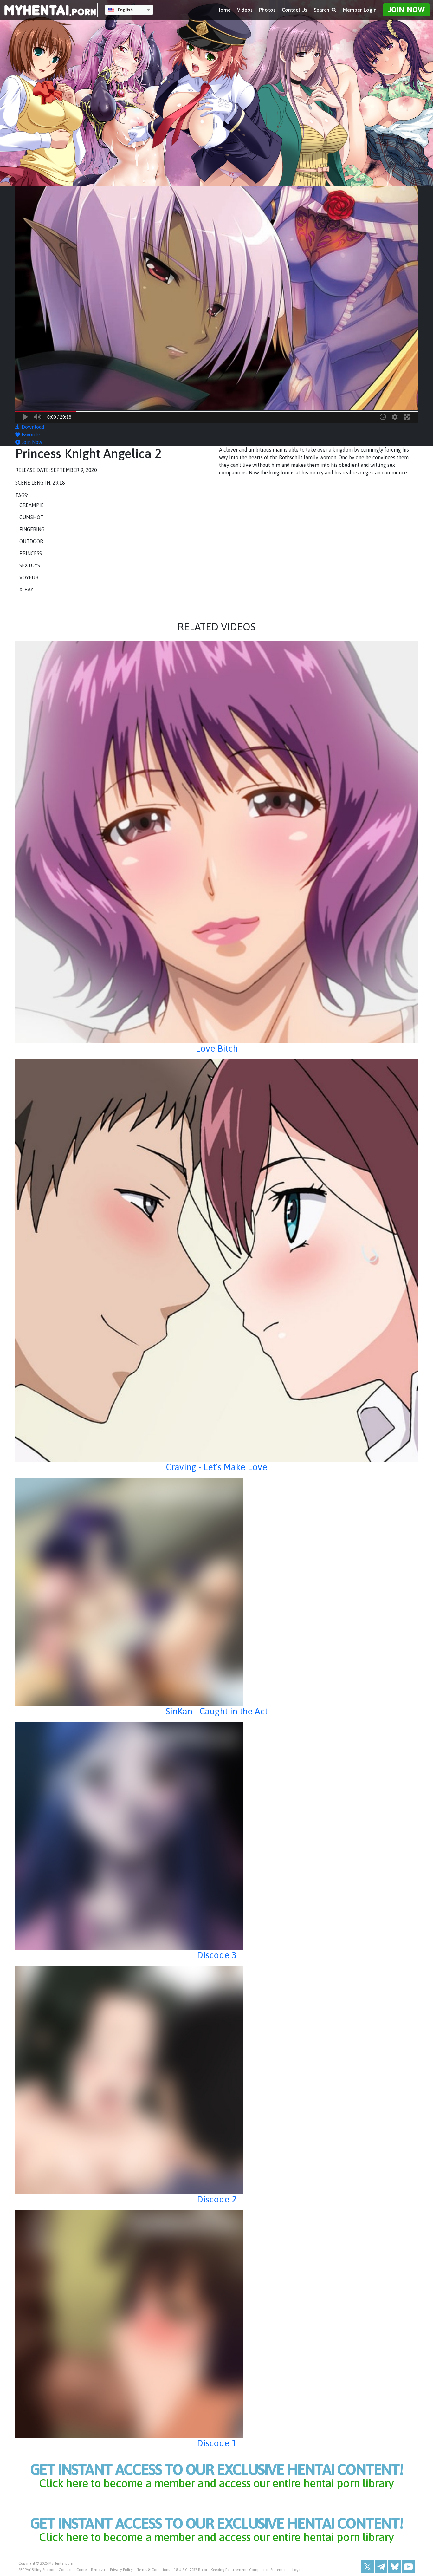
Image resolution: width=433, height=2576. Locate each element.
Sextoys (30, 565)
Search (322, 10)
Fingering (32, 529)
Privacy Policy (121, 2570)
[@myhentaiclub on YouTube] (408, 2566)
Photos (267, 10)
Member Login (360, 10)
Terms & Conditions (154, 2570)
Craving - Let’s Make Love (217, 1467)
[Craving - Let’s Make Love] (217, 1261)
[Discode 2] (217, 2080)
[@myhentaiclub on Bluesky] (395, 2566)
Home (223, 10)
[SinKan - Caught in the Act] (217, 1592)
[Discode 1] (217, 2324)
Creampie (32, 505)
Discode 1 (217, 2443)
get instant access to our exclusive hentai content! (217, 2475)
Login (297, 2570)
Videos (245, 10)
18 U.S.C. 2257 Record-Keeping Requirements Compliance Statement (231, 2570)
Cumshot (31, 517)
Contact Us (295, 10)
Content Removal (91, 2570)
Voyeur (29, 577)
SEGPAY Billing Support (37, 2570)
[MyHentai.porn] (50, 10)
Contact (65, 2570)
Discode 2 (217, 2199)
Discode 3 (217, 1955)
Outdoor (31, 541)
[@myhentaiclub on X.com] (367, 2566)
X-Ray (26, 590)
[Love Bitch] (217, 842)
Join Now (406, 10)
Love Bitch (217, 1048)
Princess (31, 553)
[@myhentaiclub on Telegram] (381, 2566)
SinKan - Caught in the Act (217, 1711)
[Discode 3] (217, 1836)
